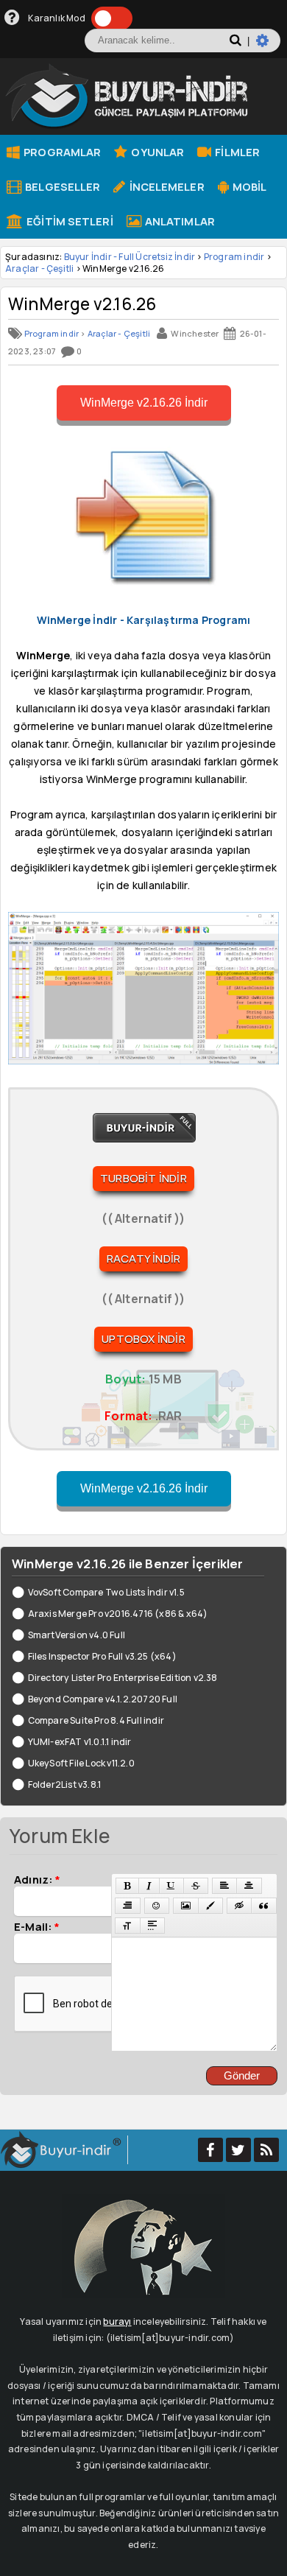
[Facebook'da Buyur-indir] (210, 2150)
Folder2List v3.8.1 (64, 1784)
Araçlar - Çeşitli (39, 269)
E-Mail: (37, 1926)
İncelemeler (165, 186)
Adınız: (37, 1879)
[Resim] (186, 1906)
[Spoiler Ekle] (152, 1926)
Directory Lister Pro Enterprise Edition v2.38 (123, 1678)
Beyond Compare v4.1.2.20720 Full (103, 1699)
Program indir (234, 257)
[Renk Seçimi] (210, 1906)
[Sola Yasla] (224, 1886)
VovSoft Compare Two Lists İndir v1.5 (106, 1592)
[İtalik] (149, 1886)
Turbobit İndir (143, 1178)
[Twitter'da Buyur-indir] (238, 2150)
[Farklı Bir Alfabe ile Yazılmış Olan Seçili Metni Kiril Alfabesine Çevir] (127, 1926)
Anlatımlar (179, 221)
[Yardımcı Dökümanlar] (12, 18)
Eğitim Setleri (69, 221)
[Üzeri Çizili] (196, 1886)
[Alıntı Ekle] (263, 1906)
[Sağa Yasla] (127, 1906)
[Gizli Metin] (239, 1906)
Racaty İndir (143, 1259)
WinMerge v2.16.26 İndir (144, 403)
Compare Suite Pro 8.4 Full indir (96, 1720)
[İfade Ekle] (157, 1906)
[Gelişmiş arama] (268, 46)
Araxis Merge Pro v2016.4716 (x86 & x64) (118, 1614)
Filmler (236, 152)
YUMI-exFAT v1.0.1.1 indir (80, 1742)
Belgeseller (61, 186)
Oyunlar (156, 152)
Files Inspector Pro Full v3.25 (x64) (102, 1656)
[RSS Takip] (266, 2150)
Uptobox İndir (143, 1339)
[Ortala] (249, 1886)
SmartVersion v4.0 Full (77, 1635)
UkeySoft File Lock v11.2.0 (81, 1763)
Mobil (249, 186)
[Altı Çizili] (171, 1886)
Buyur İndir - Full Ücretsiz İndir (130, 257)
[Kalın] (127, 1886)
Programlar (61, 152)
